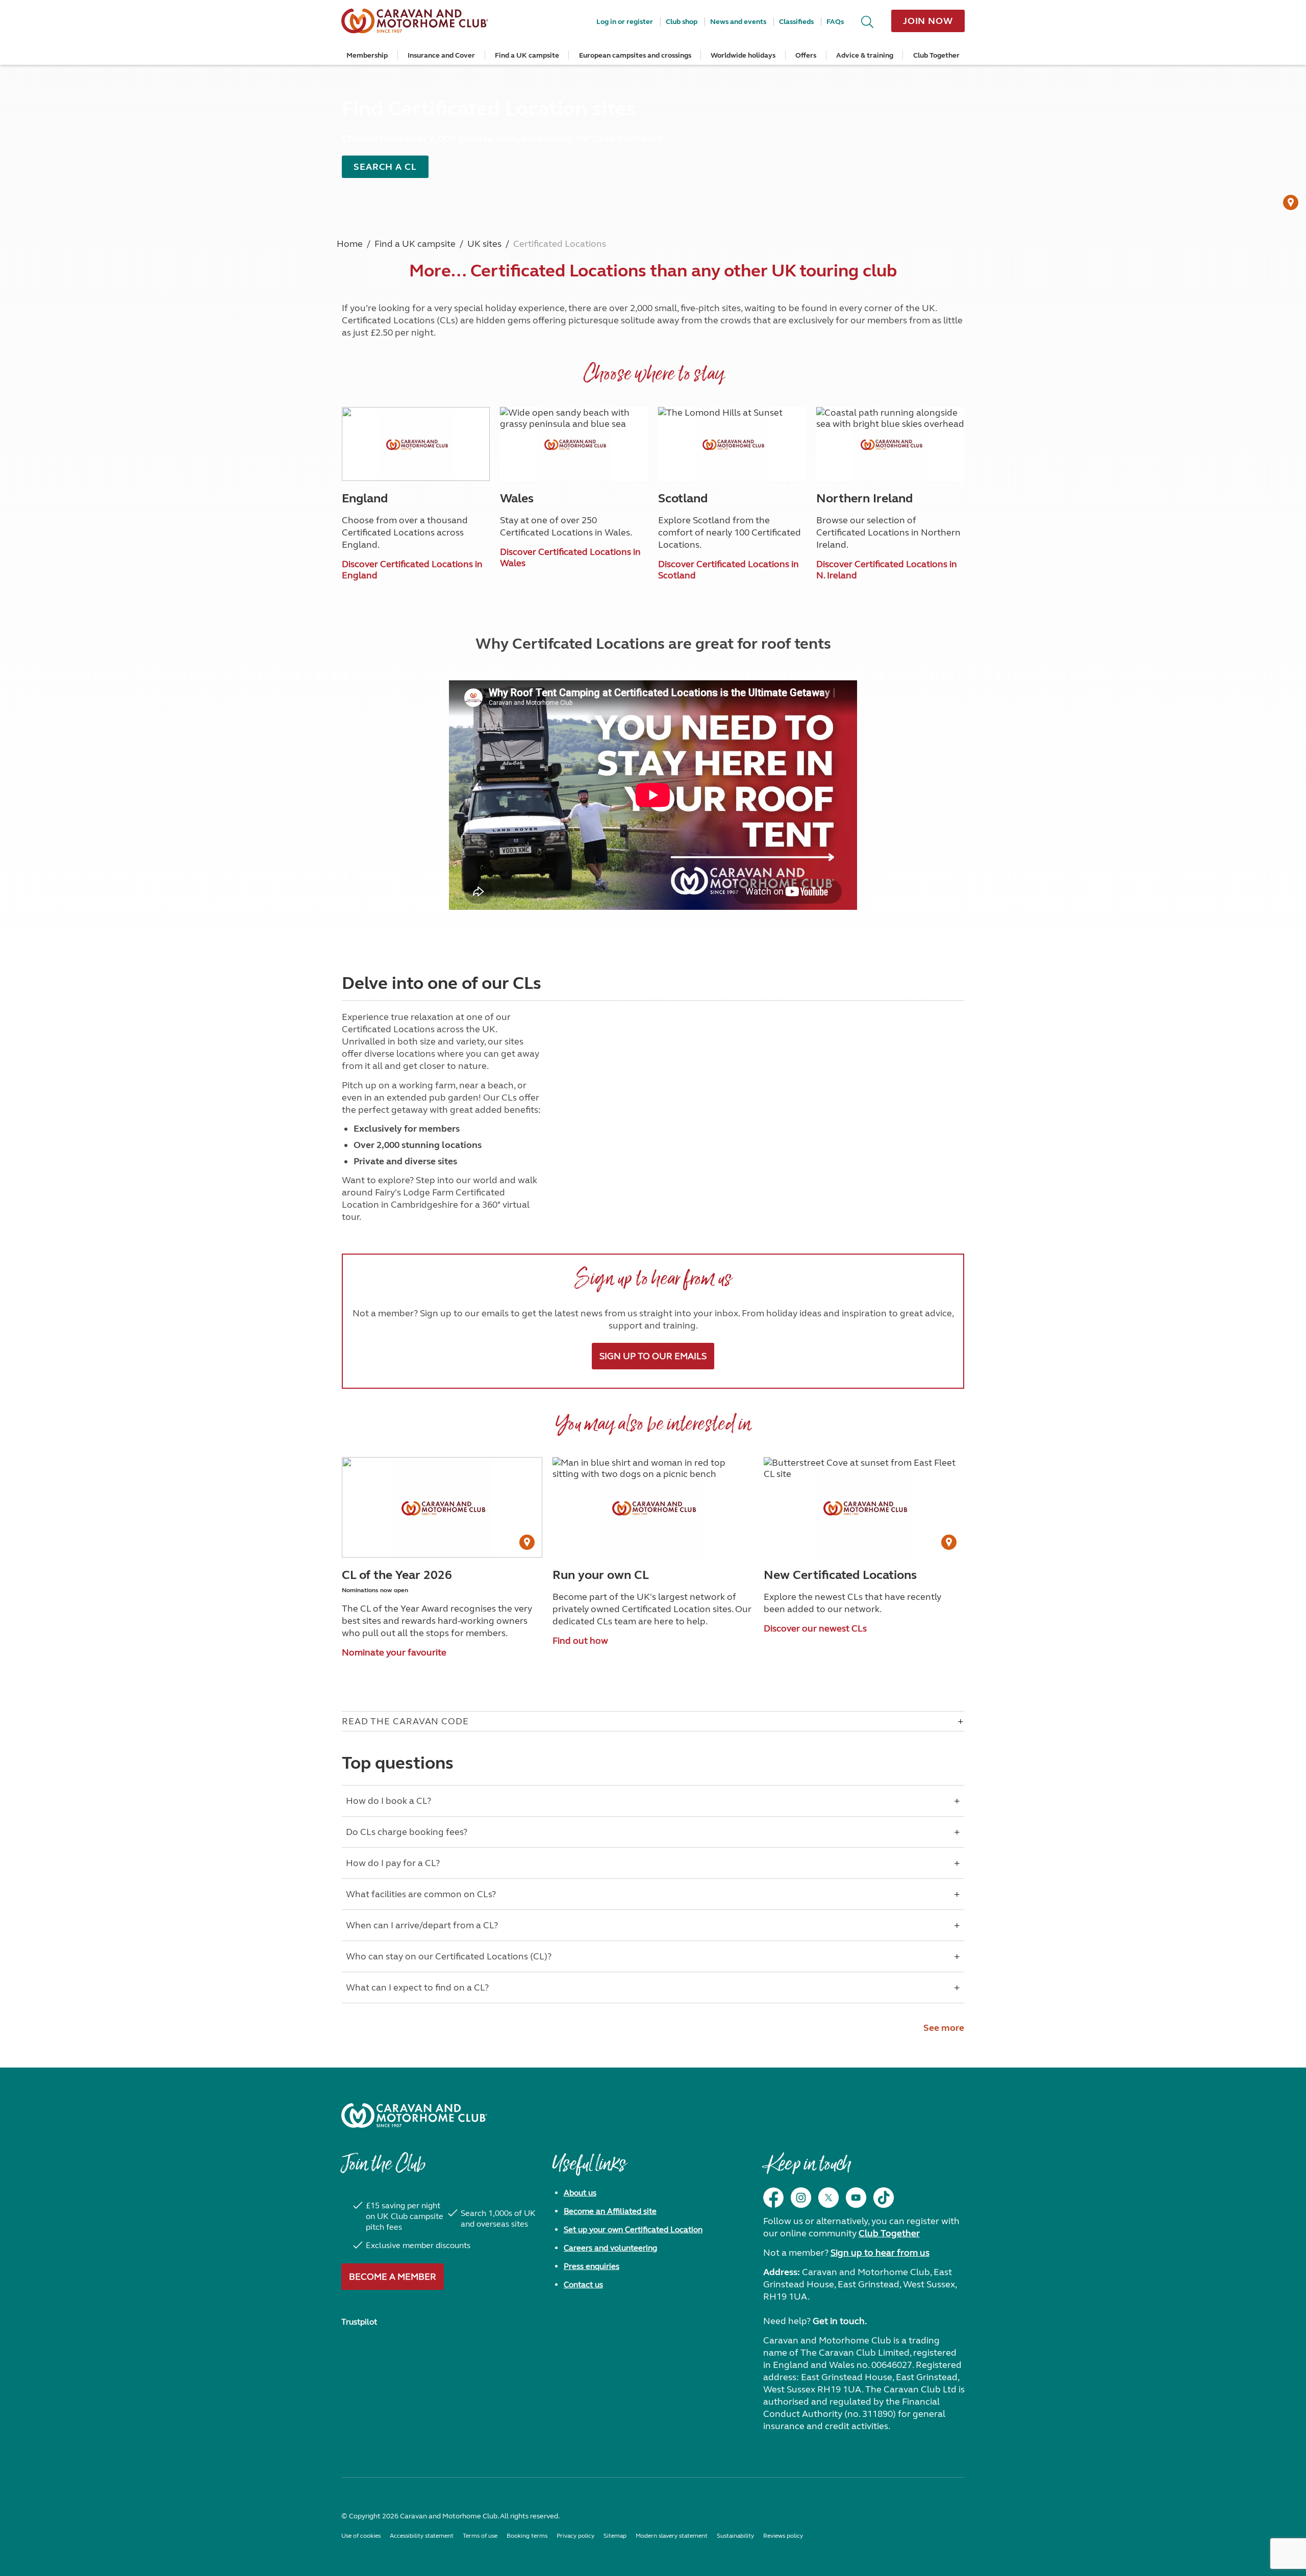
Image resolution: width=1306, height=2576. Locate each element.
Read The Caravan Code (405, 1721)
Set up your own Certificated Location (633, 2229)
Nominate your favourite (394, 1652)
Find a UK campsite (527, 55)
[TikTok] (884, 2198)
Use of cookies (361, 2536)
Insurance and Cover (441, 55)
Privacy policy (575, 2536)
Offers (806, 55)
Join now (928, 21)
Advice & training (865, 55)
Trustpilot (359, 2322)
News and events (738, 22)
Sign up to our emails (653, 1356)
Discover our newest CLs (815, 1628)
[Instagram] (801, 2198)
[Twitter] (828, 2198)
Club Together (936, 55)
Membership (367, 55)
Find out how (580, 1641)
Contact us (583, 2285)
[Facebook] (773, 2198)
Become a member (393, 2277)
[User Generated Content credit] (1291, 202)
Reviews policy (783, 2536)
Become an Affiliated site (610, 2211)
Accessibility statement (422, 2536)
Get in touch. (840, 2321)
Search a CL (385, 167)
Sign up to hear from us (880, 2253)
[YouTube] (856, 2198)
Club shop (682, 22)
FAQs (835, 22)
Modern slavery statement (672, 2536)
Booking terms (527, 2536)
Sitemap (615, 2536)
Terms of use (480, 2536)
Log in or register (625, 22)
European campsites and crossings (635, 55)
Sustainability (735, 2536)
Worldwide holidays (743, 55)
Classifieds (796, 22)
